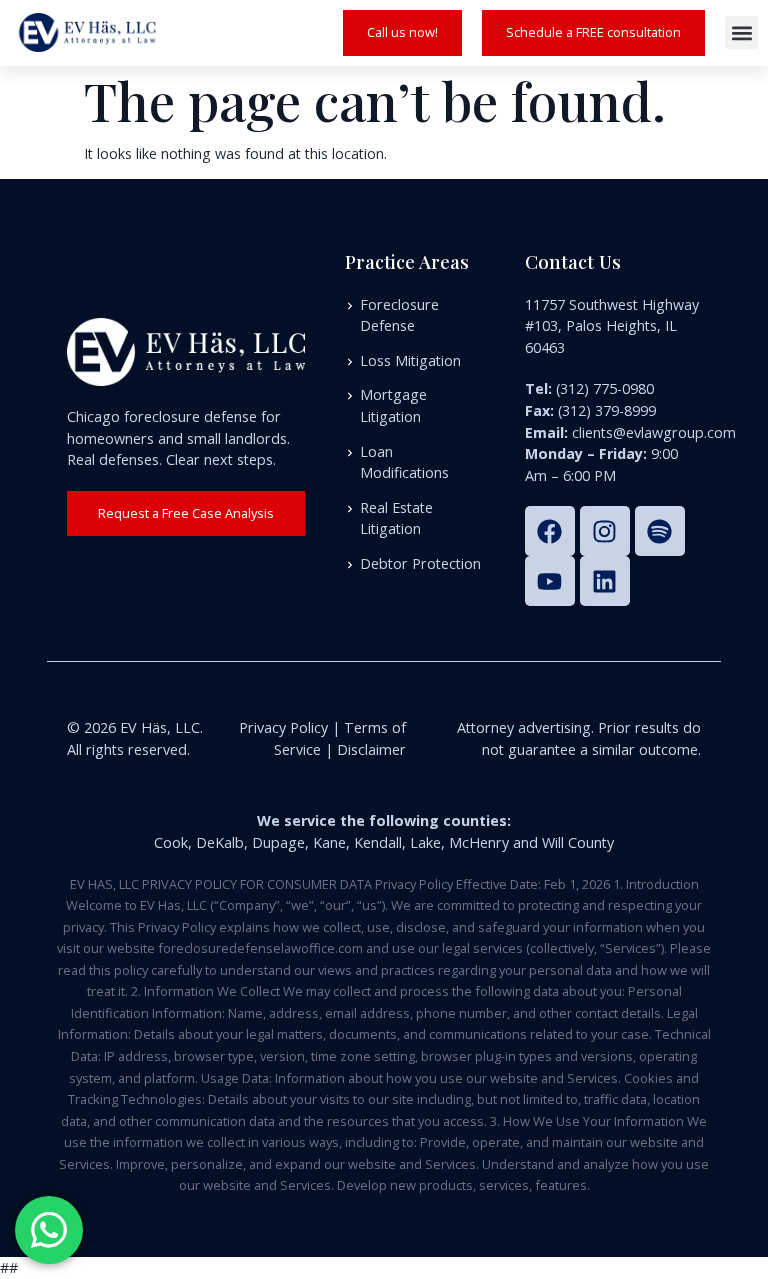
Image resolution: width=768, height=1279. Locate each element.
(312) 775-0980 (605, 388)
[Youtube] (550, 581)
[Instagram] (605, 531)
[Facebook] (550, 531)
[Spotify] (660, 531)
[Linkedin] (605, 581)
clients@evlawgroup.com (654, 432)
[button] (741, 32)
